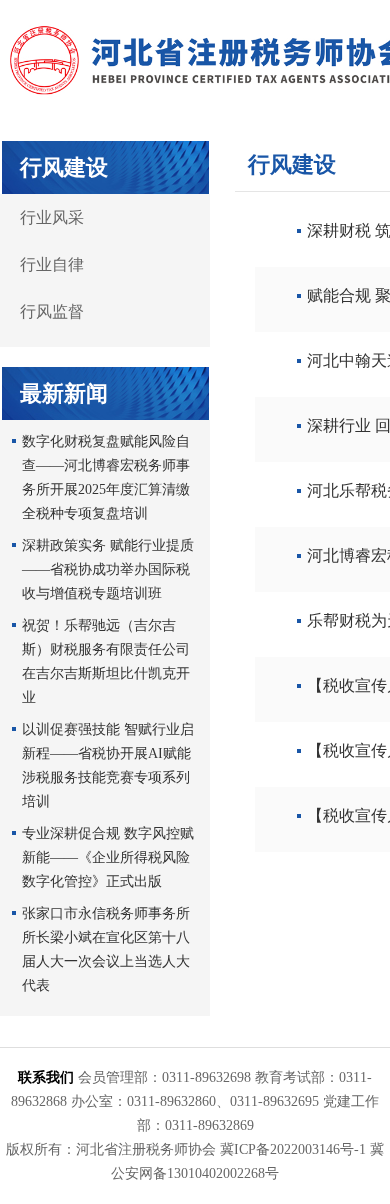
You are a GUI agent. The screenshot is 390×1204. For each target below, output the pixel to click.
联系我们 (46, 1077)
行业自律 (52, 264)
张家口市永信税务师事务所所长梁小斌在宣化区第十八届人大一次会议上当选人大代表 (106, 949)
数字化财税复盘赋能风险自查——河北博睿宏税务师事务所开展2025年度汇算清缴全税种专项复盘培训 (106, 477)
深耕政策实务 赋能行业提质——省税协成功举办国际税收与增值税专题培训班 (108, 569)
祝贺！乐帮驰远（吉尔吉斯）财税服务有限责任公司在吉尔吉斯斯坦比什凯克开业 (106, 661)
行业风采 (52, 217)
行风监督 (52, 311)
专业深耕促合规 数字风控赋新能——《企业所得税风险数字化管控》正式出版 (108, 857)
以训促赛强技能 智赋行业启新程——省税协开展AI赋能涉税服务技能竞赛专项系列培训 (108, 765)
